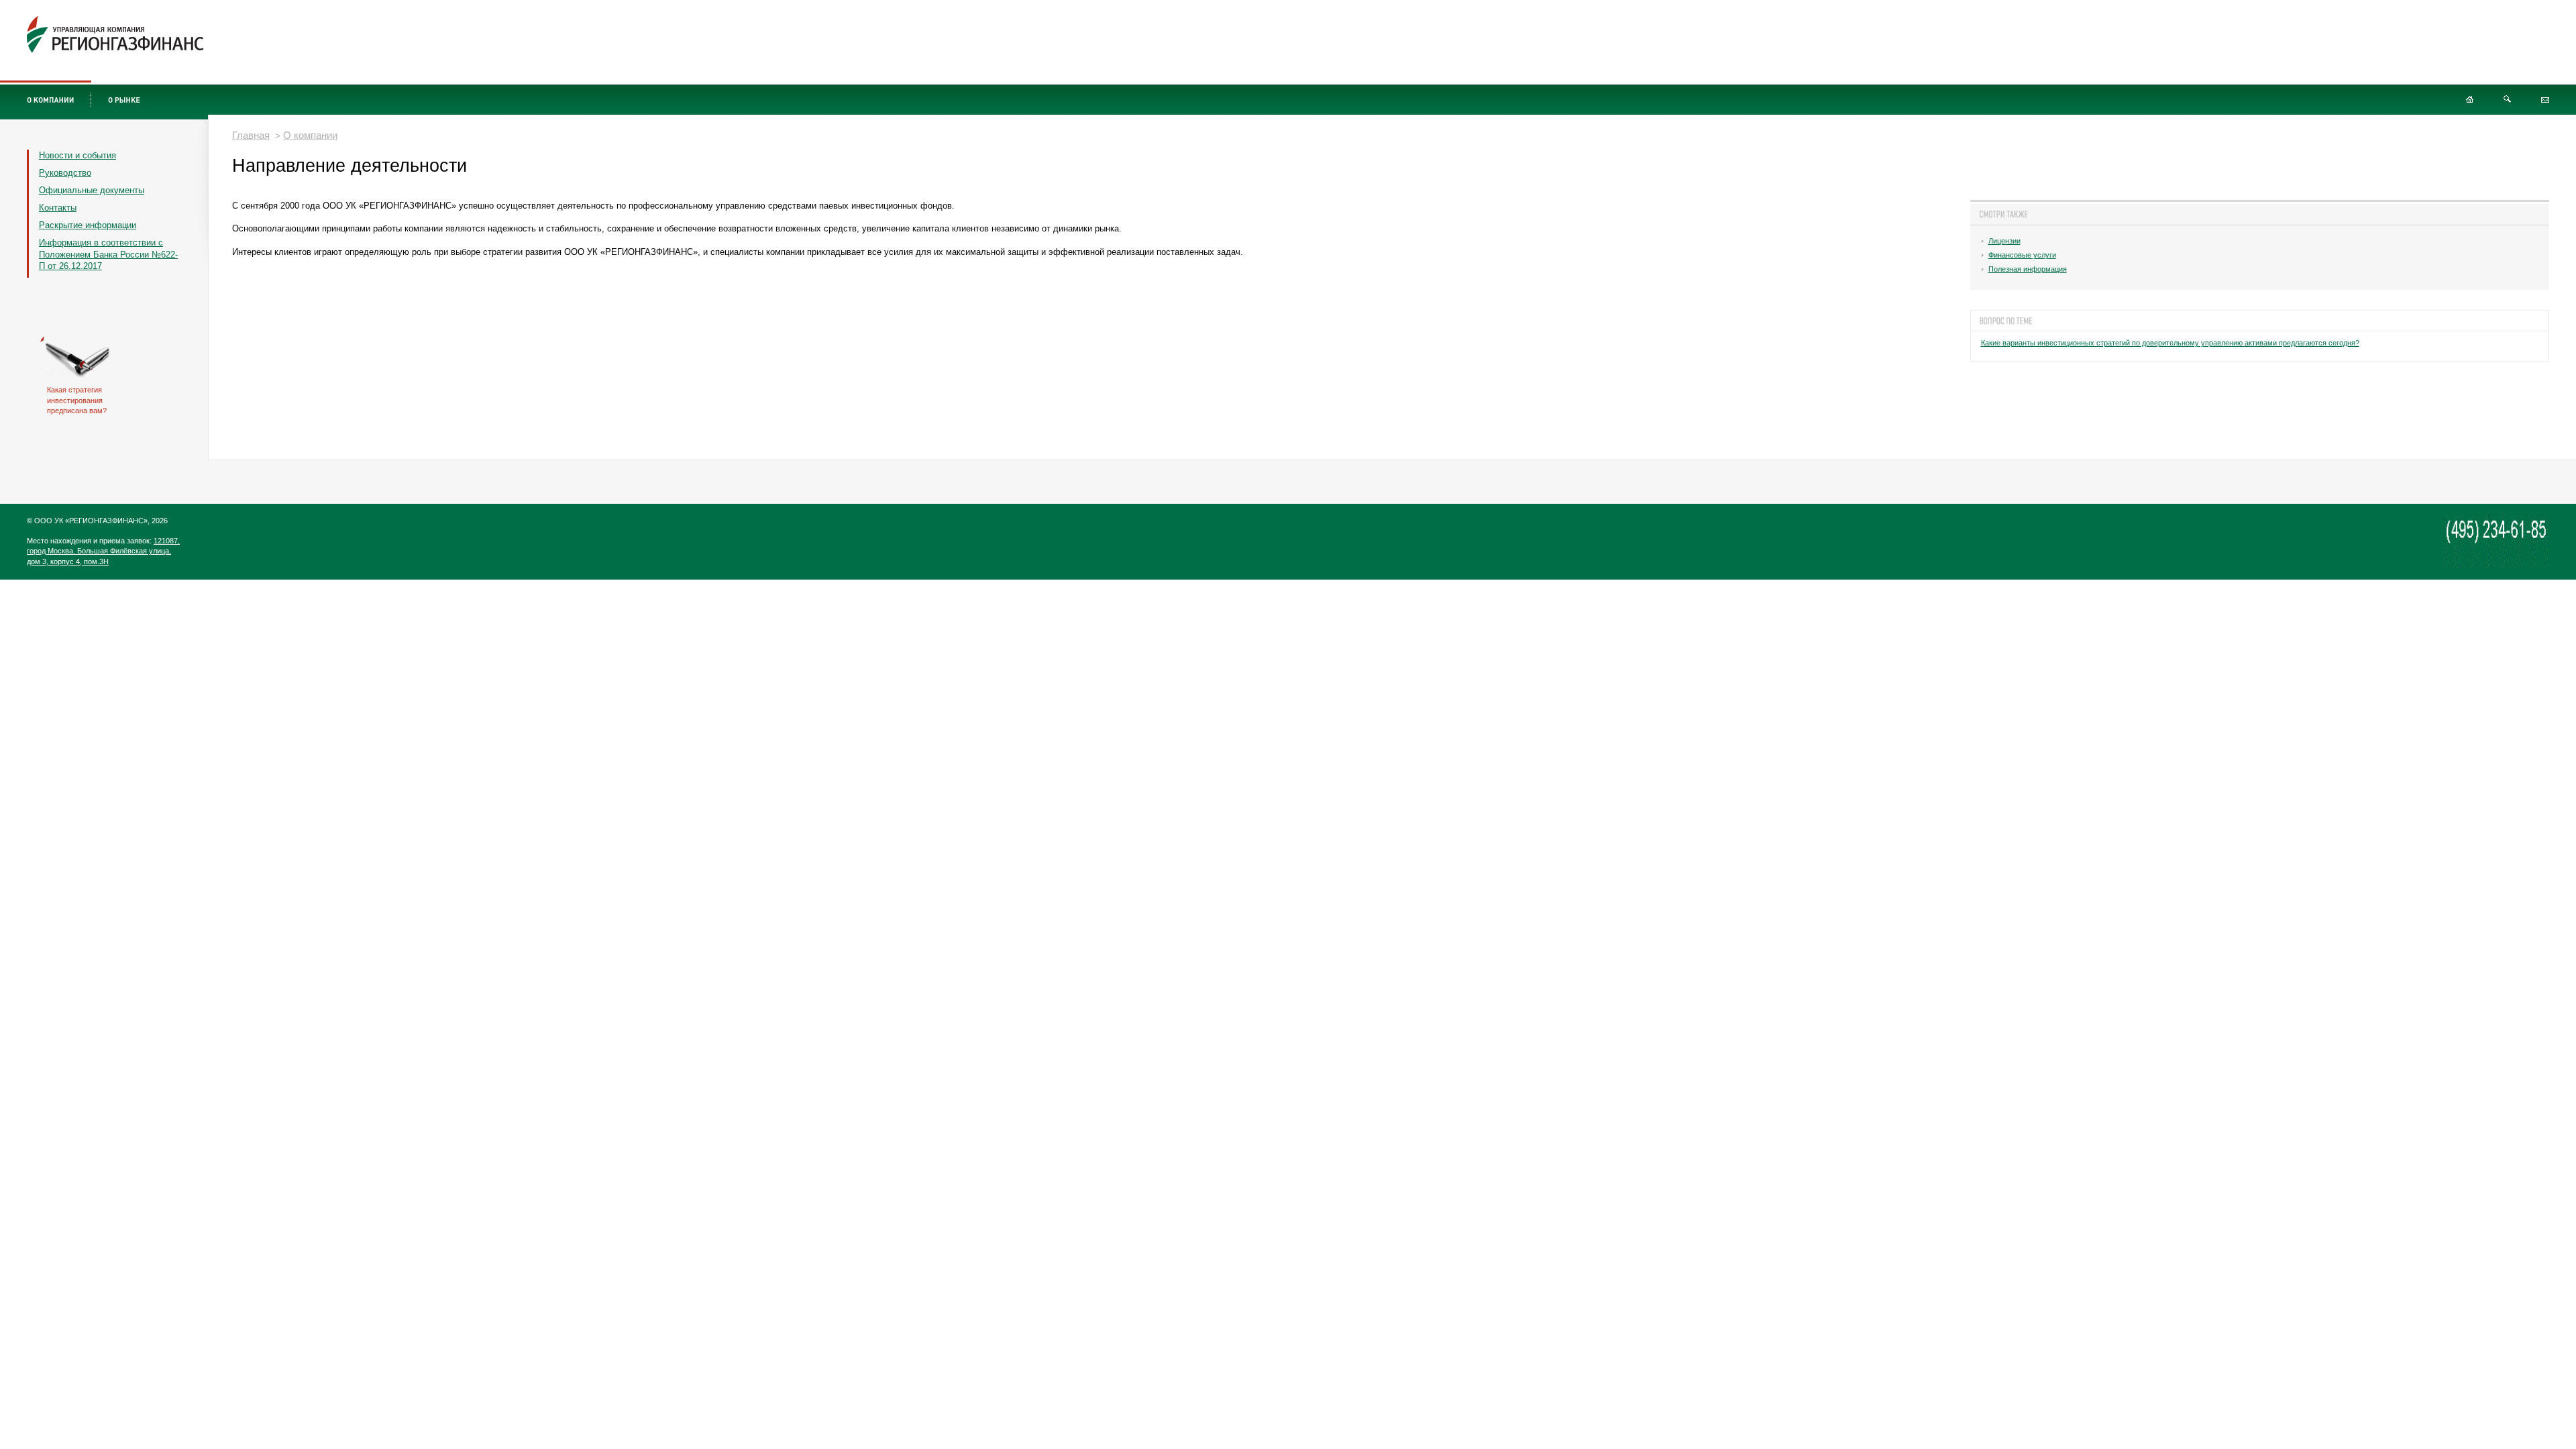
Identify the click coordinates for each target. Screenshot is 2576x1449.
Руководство (65, 173)
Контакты (58, 208)
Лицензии (2004, 241)
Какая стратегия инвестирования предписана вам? (77, 400)
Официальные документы (92, 190)
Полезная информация (2028, 269)
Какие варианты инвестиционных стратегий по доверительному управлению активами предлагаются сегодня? (2170, 343)
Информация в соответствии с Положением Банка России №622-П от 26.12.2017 (108, 255)
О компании (310, 135)
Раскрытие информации (88, 225)
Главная (251, 135)
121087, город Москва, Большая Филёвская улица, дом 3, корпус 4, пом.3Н (103, 551)
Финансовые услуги (2022, 255)
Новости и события (77, 155)
